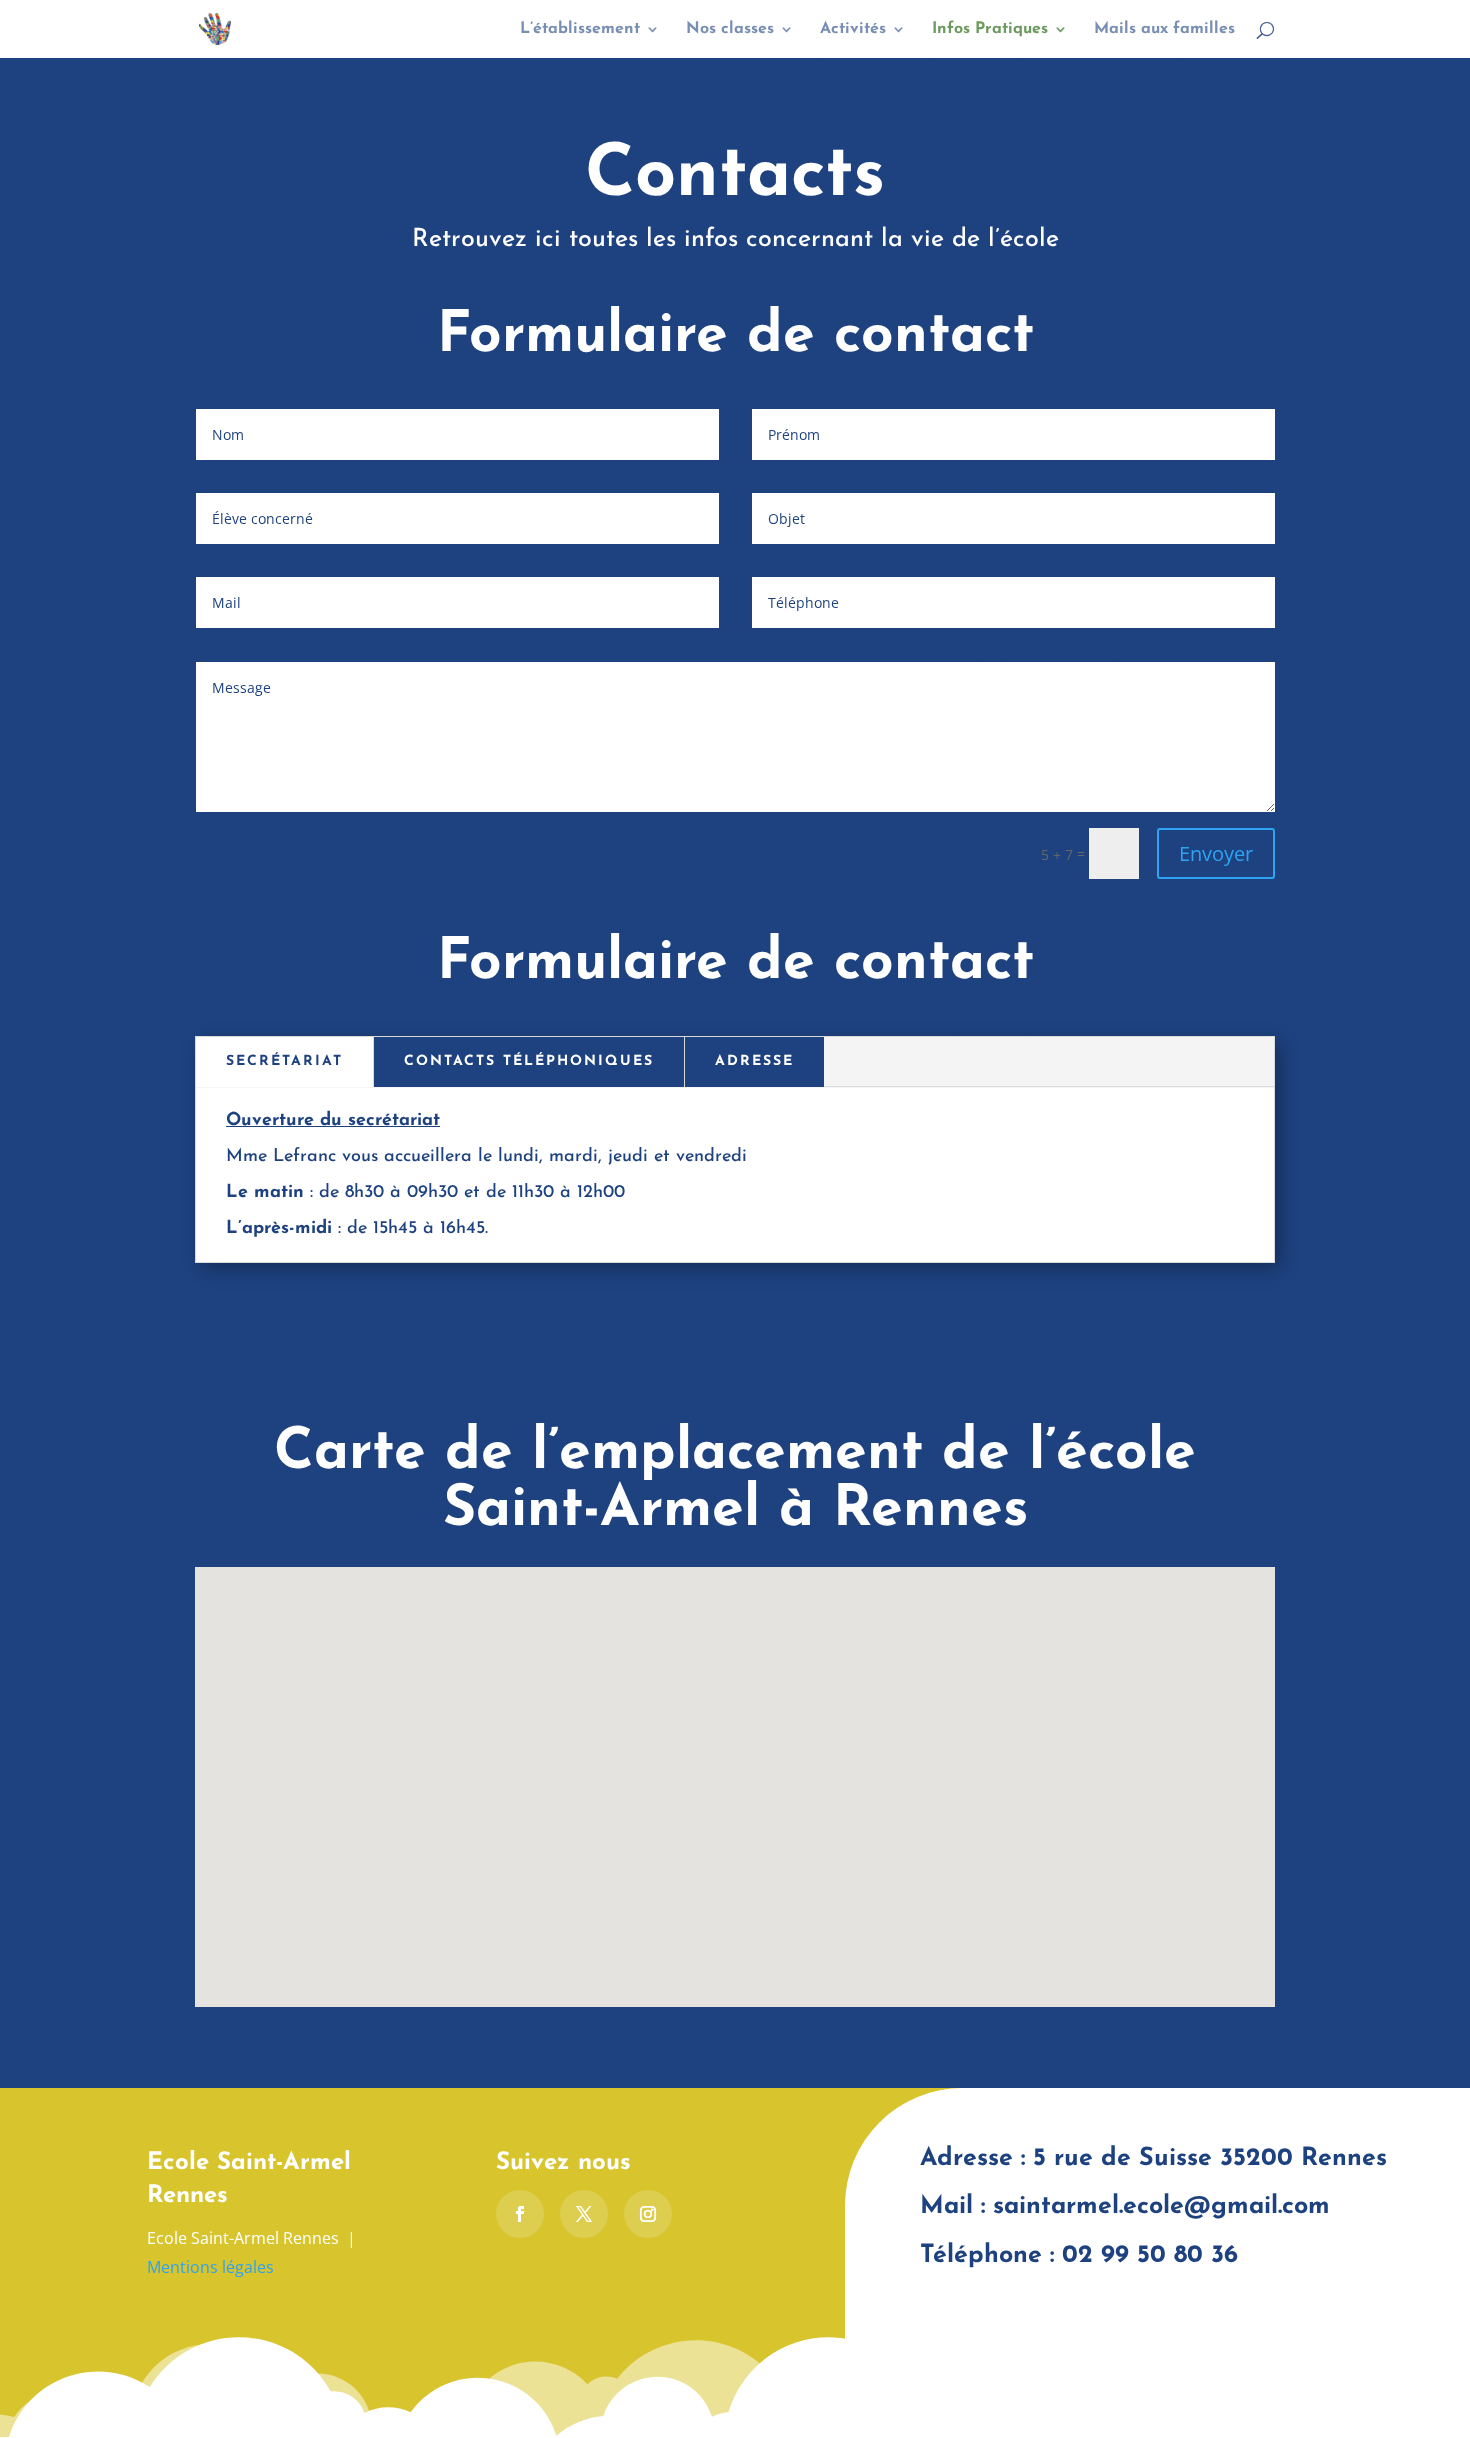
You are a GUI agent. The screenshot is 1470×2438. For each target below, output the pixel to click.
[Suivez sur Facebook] (520, 2214)
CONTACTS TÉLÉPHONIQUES (529, 1061)
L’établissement (580, 29)
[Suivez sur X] (584, 2214)
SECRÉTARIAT (284, 1061)
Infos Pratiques (990, 29)
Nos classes (730, 29)
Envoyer (1216, 853)
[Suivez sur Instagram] (648, 2214)
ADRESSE (754, 1061)
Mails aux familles (1164, 29)
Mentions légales (210, 2267)
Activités (853, 29)
